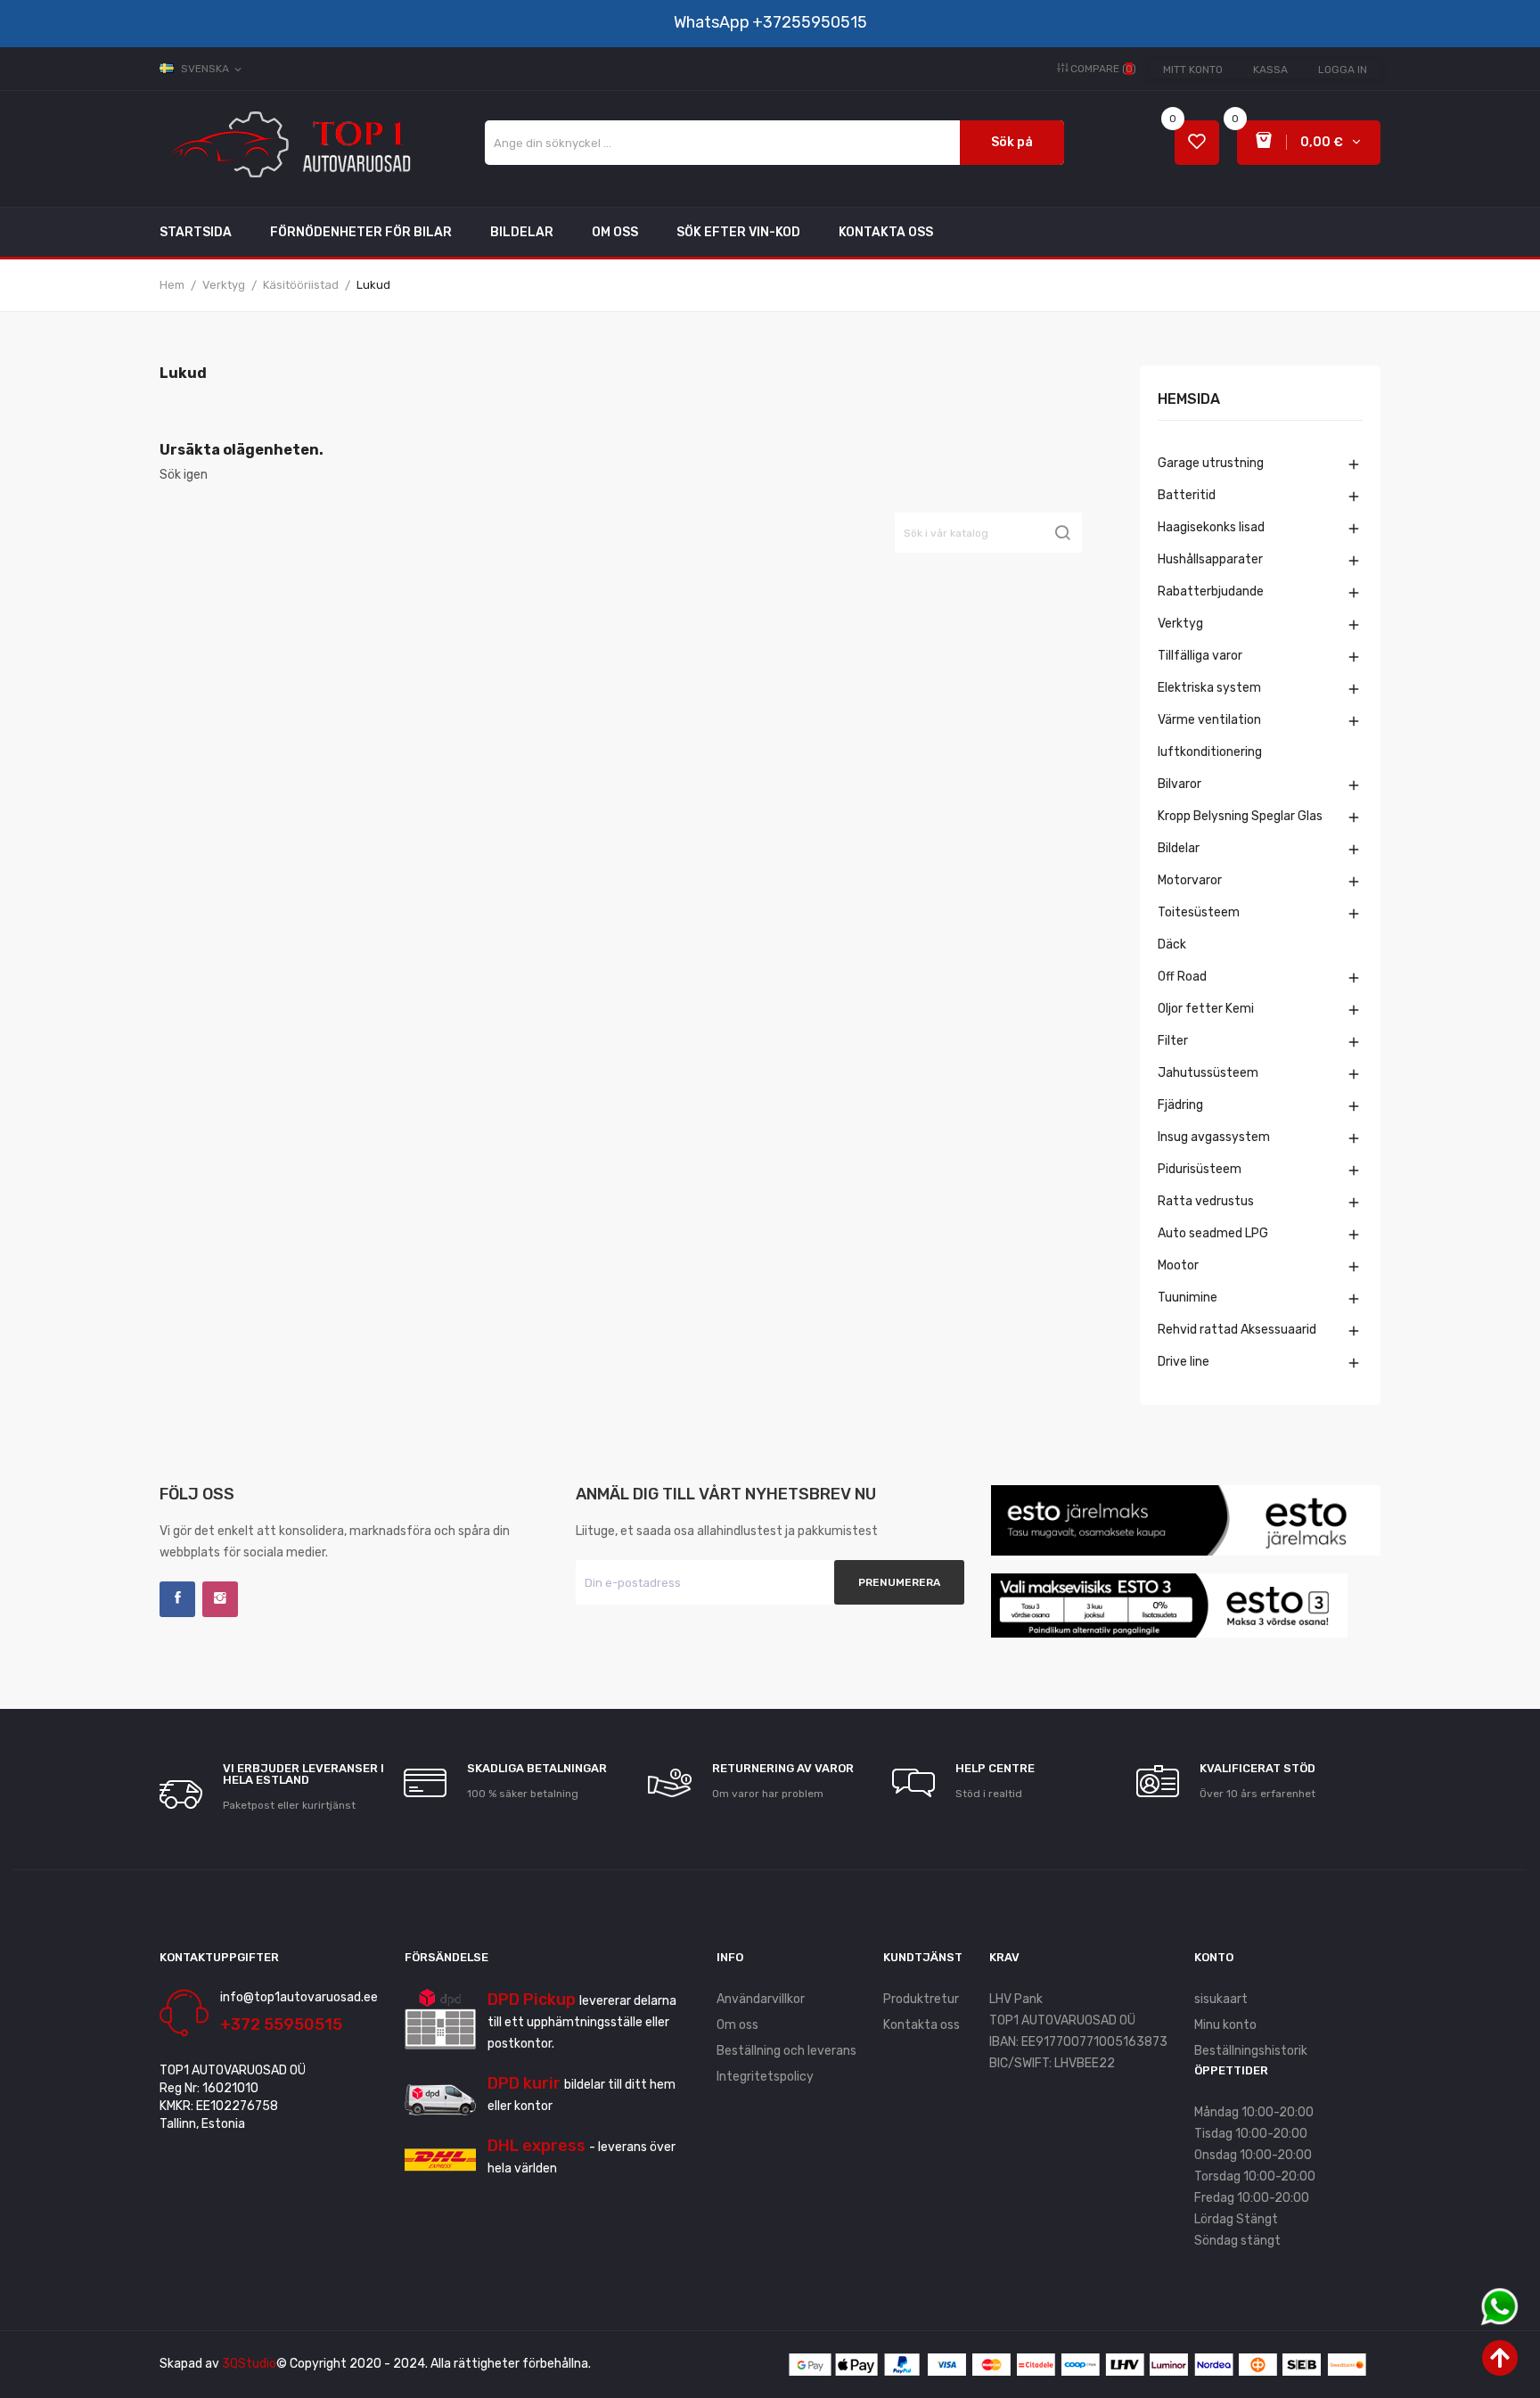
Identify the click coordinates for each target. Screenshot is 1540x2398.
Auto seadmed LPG (1213, 1233)
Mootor (1178, 1265)
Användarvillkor (761, 1999)
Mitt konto (1193, 70)
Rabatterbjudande (1211, 591)
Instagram (220, 1599)
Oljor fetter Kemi (1206, 1009)
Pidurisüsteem (1200, 1169)
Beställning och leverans (786, 2051)
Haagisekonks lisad (1211, 527)
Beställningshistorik (1251, 2051)
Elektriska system (1209, 688)
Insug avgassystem (1214, 1137)
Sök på (1012, 142)
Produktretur (921, 1999)
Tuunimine (1188, 1298)
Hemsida (1189, 400)
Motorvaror (1190, 880)
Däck (1172, 944)
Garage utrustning (1211, 463)
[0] (1197, 143)
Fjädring (1180, 1105)
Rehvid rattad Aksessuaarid (1237, 1330)
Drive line (1184, 1362)
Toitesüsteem (1199, 912)
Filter (1173, 1041)
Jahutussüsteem (1208, 1073)
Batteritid (1187, 495)
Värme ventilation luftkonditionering (1210, 736)
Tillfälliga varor (1200, 656)
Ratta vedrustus (1206, 1201)
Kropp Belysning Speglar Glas (1240, 816)
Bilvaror (1180, 784)
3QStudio (249, 2364)
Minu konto (1225, 2025)
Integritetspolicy (765, 2077)
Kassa (1270, 70)
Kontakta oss (922, 2025)
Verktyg (1180, 624)
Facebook (177, 1599)
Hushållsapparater (1210, 559)
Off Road (1182, 977)
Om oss (737, 2025)
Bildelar (1179, 848)
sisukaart (1221, 1999)
